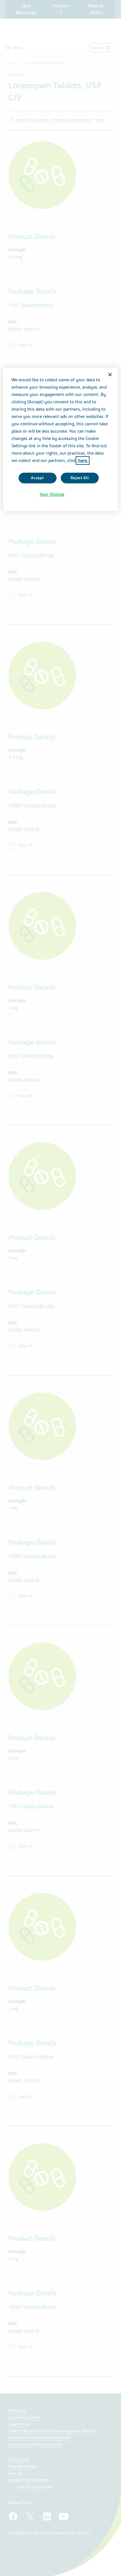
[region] (61, 439)
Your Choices (52, 494)
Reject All (80, 478)
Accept (37, 478)
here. (83, 461)
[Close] (110, 375)
